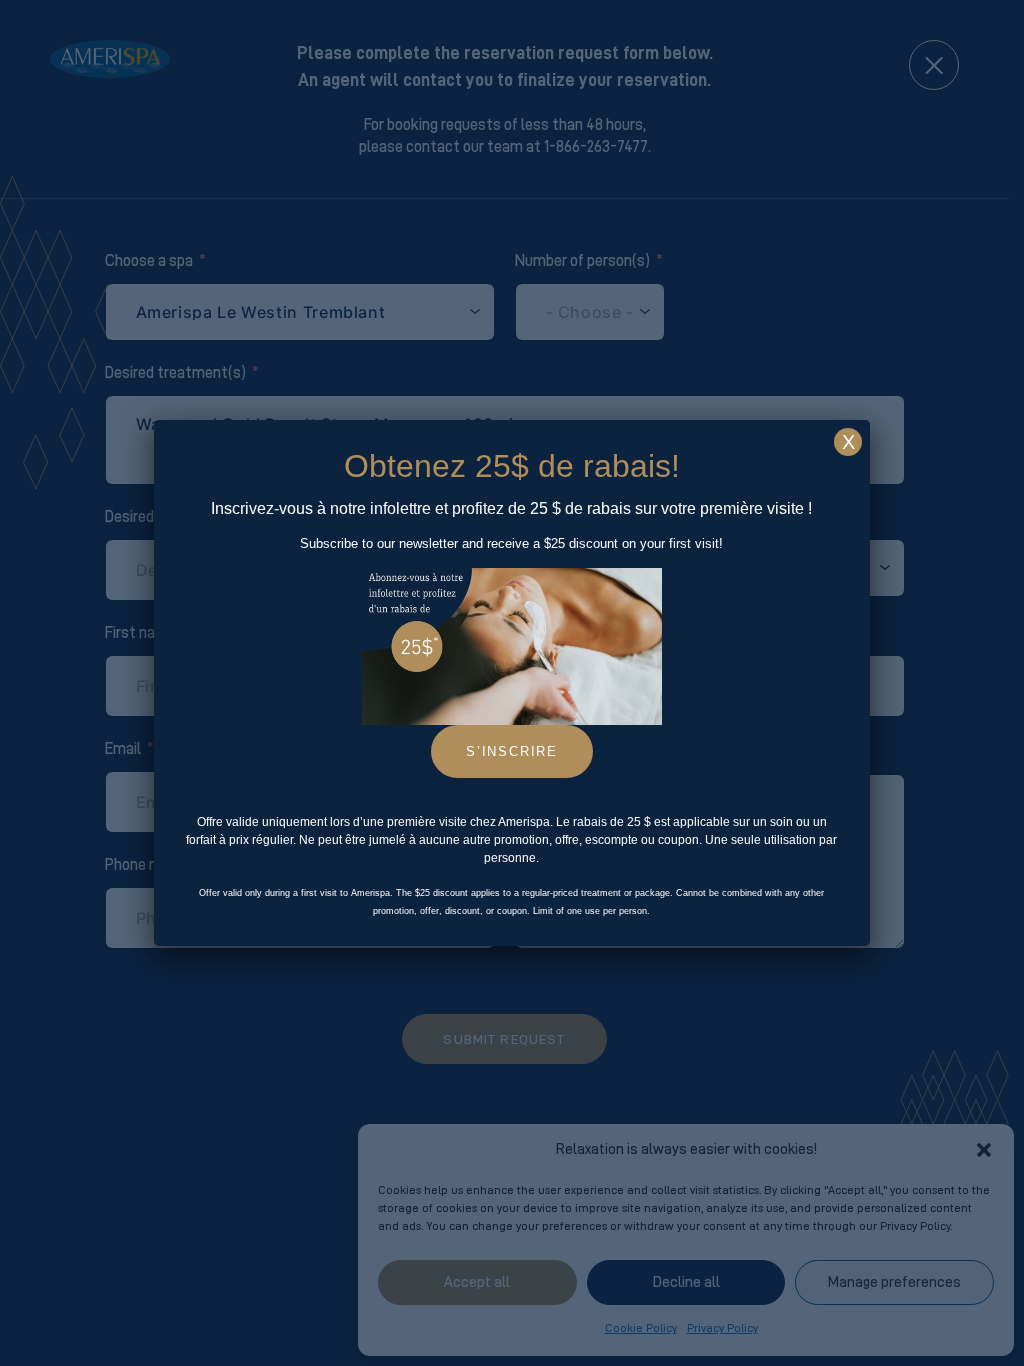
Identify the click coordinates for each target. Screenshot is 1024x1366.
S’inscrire (512, 751)
